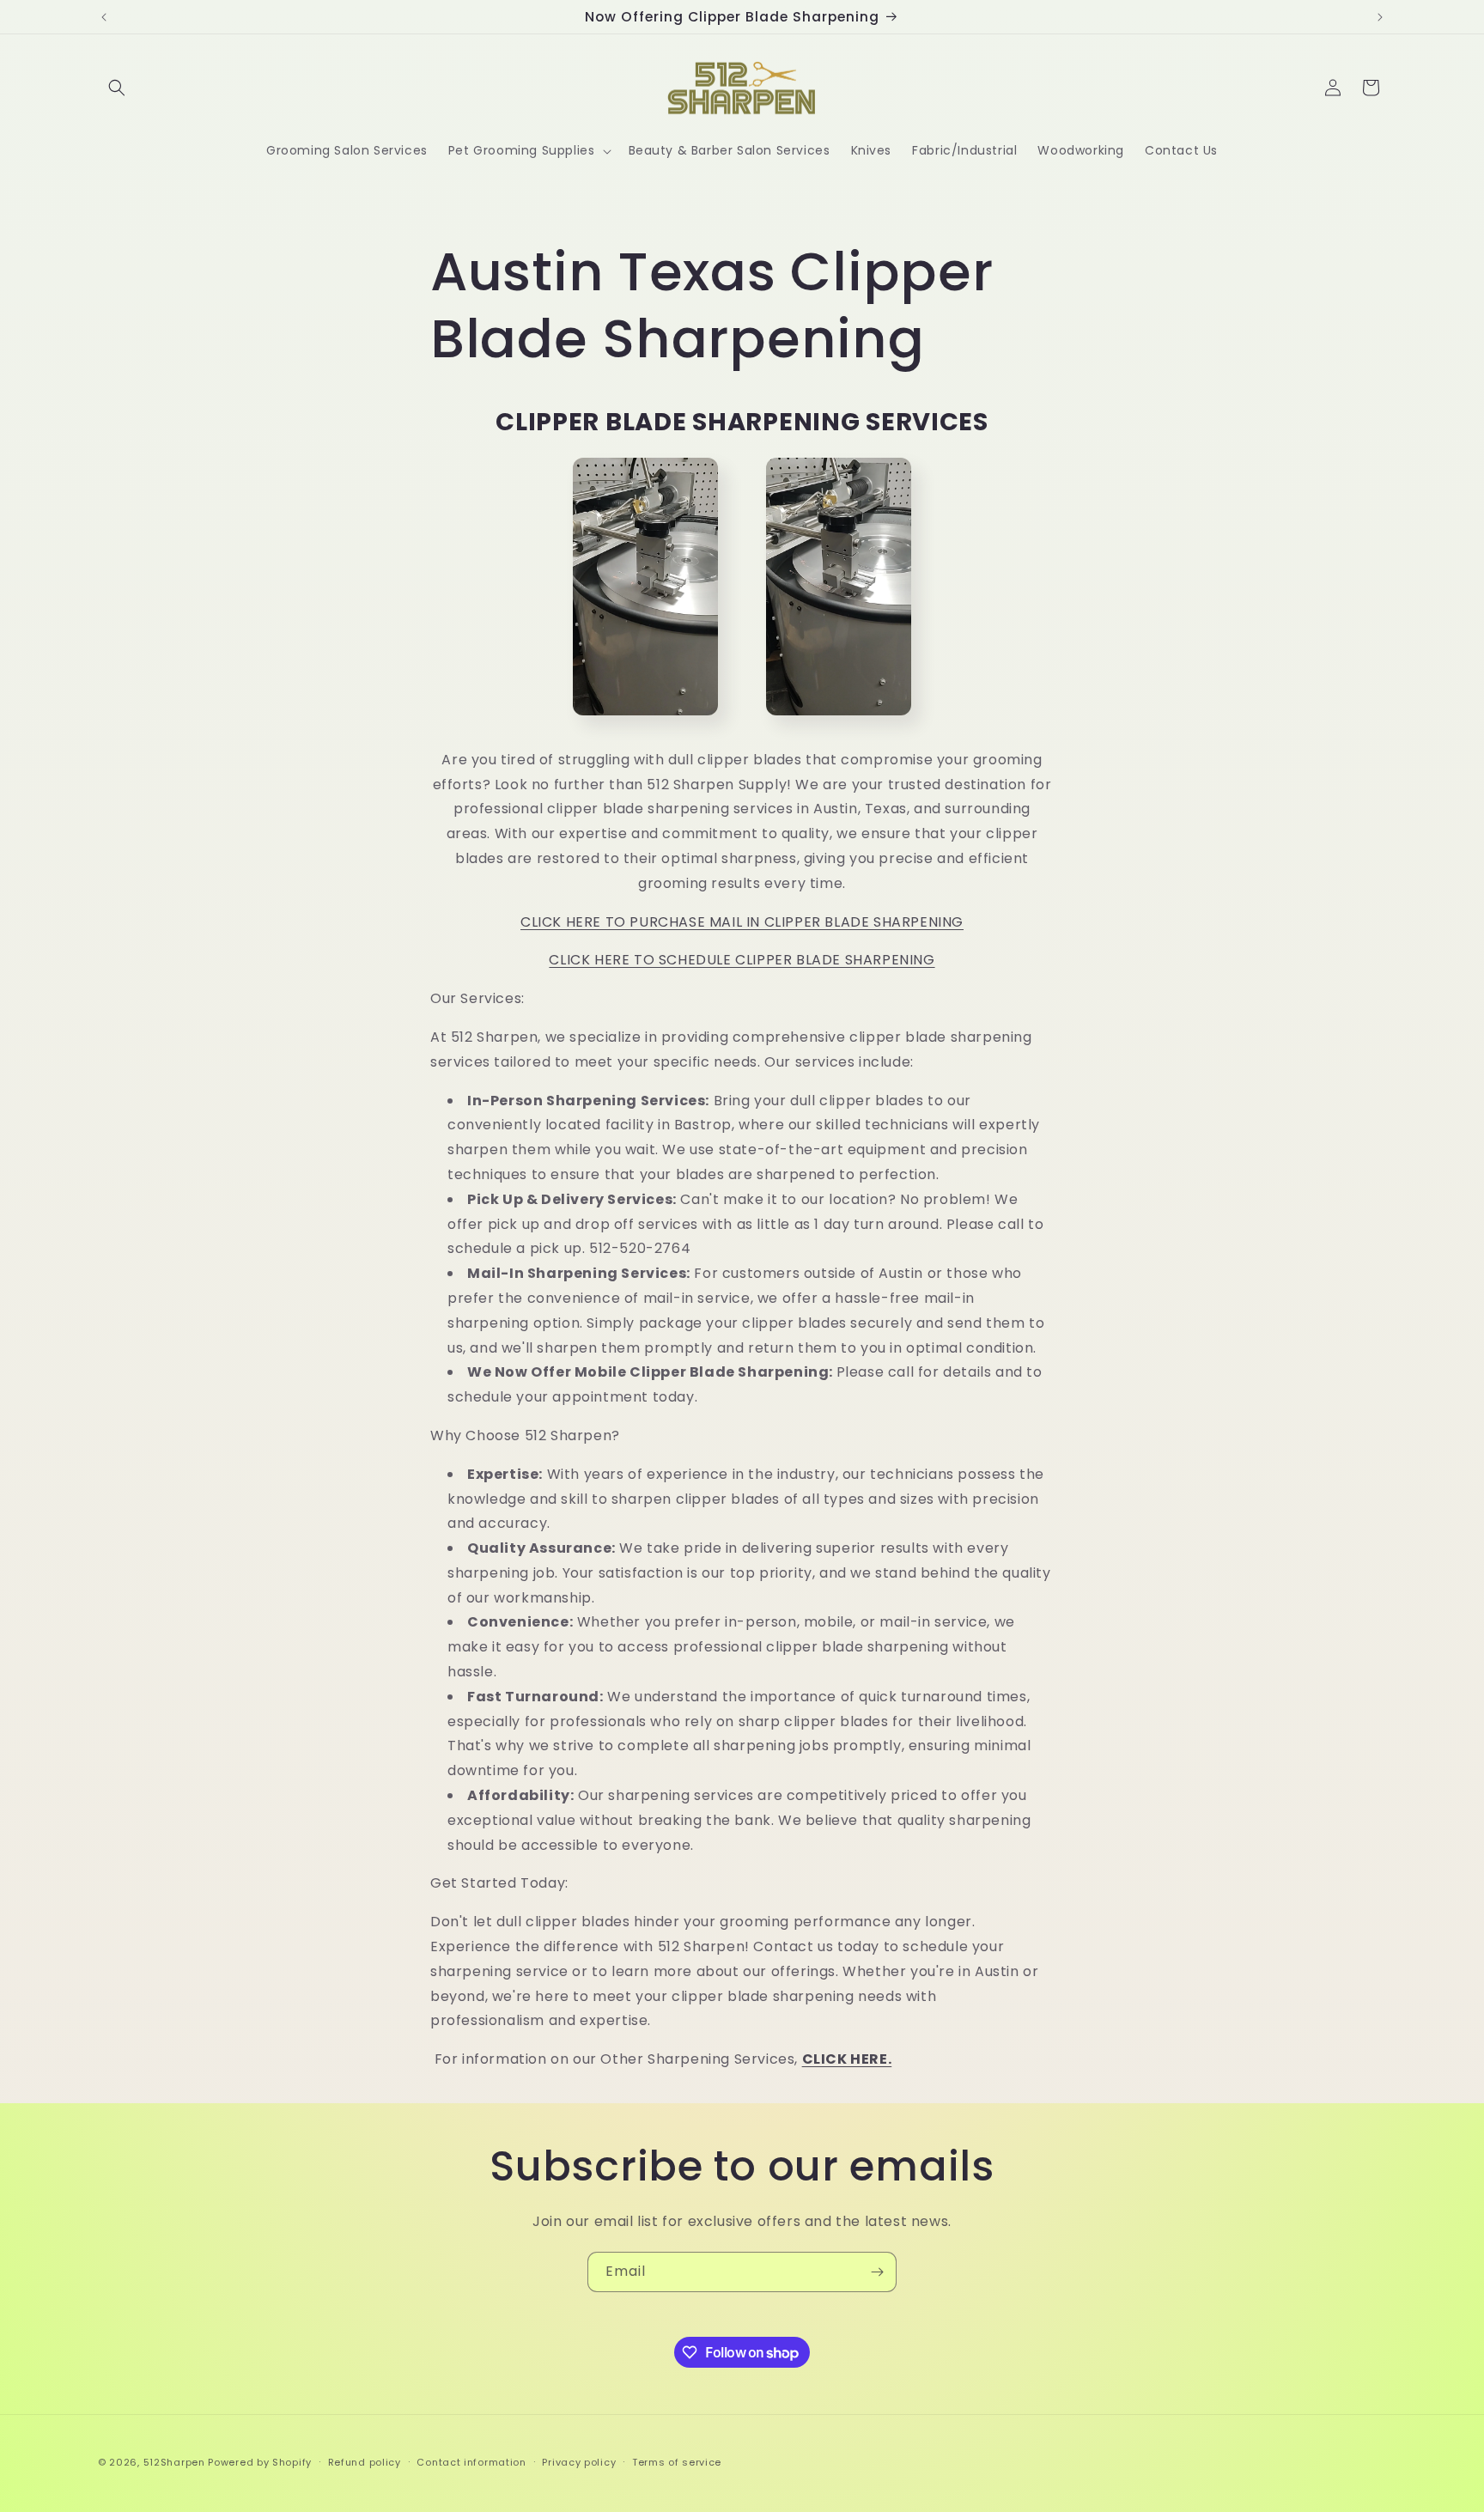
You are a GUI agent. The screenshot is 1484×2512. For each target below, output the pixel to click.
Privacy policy (579, 2462)
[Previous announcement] (104, 17)
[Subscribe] (877, 2272)
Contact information (471, 2462)
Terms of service (677, 2462)
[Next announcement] (1380, 17)
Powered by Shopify (260, 2462)
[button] (117, 88)
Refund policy (365, 2462)
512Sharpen (174, 2462)
